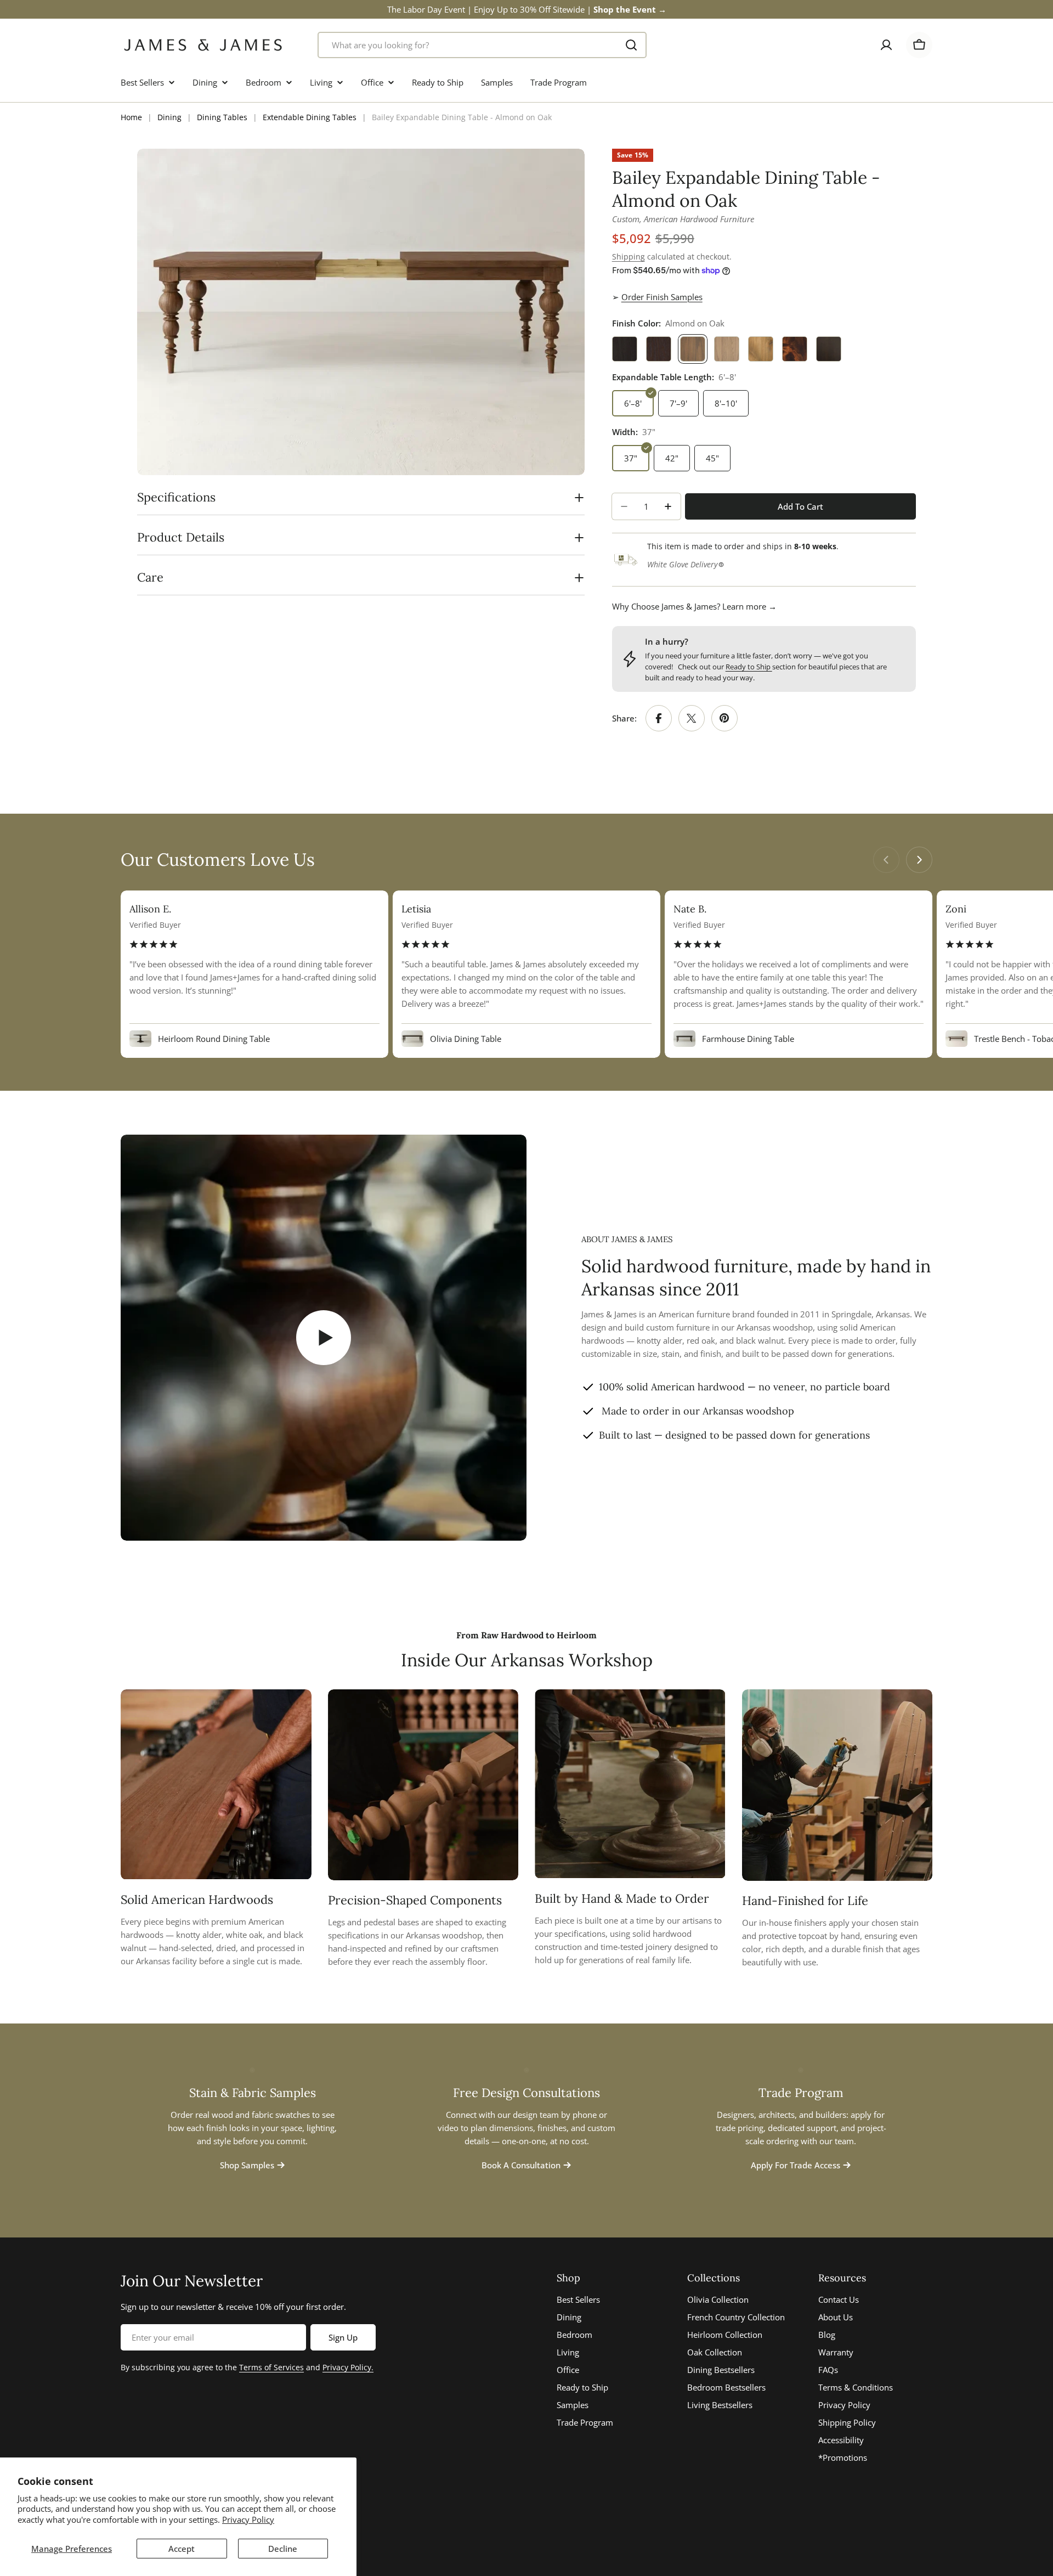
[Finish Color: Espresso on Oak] (625, 349)
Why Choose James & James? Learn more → (694, 606)
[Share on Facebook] (659, 718)
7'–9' (678, 403)
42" (672, 458)
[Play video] (324, 1338)
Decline (283, 2549)
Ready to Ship (749, 667)
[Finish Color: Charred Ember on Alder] (829, 349)
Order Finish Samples (662, 297)
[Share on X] (692, 718)
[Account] (886, 45)
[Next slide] (919, 860)
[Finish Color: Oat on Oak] (727, 349)
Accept (182, 2549)
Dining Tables (222, 117)
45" (712, 458)
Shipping (629, 257)
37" (631, 458)
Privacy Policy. (348, 2367)
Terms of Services (271, 2367)
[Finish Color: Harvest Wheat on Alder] (761, 349)
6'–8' (633, 403)
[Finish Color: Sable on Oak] (659, 349)
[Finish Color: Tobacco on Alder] (795, 349)
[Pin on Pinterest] (724, 718)
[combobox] (482, 45)
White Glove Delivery (682, 564)
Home (131, 117)
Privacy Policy (248, 2519)
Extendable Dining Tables (310, 117)
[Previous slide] (886, 860)
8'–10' (726, 403)
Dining (169, 117)
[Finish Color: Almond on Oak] (693, 349)
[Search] (631, 45)
